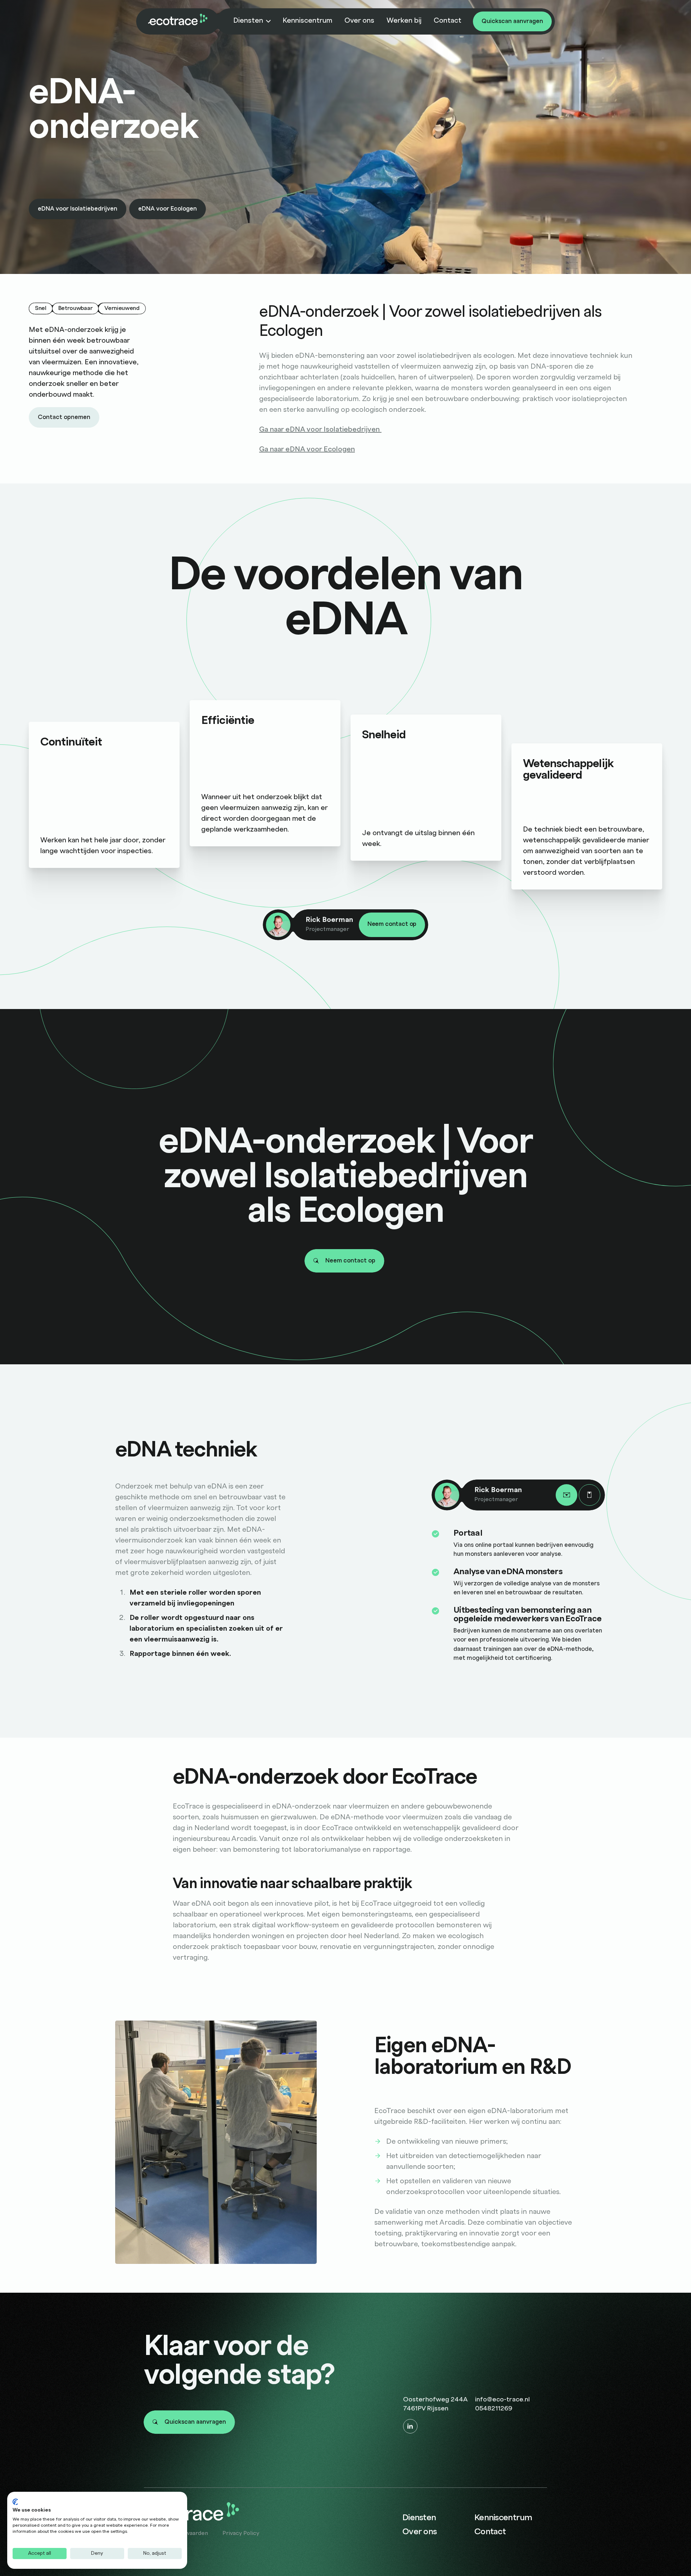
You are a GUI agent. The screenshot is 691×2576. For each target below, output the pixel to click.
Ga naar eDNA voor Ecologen (307, 449)
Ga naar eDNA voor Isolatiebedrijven (320, 429)
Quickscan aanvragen (512, 21)
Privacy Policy (241, 2533)
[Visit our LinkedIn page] (410, 2426)
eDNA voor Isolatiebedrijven (78, 209)
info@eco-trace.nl (502, 2399)
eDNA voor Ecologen (168, 209)
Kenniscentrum (307, 21)
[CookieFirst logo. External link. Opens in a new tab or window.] (15, 2502)
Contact (448, 21)
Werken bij (404, 21)
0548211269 (494, 2408)
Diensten (248, 21)
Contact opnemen (64, 417)
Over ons (359, 21)
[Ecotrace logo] (178, 20)
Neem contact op (392, 924)
